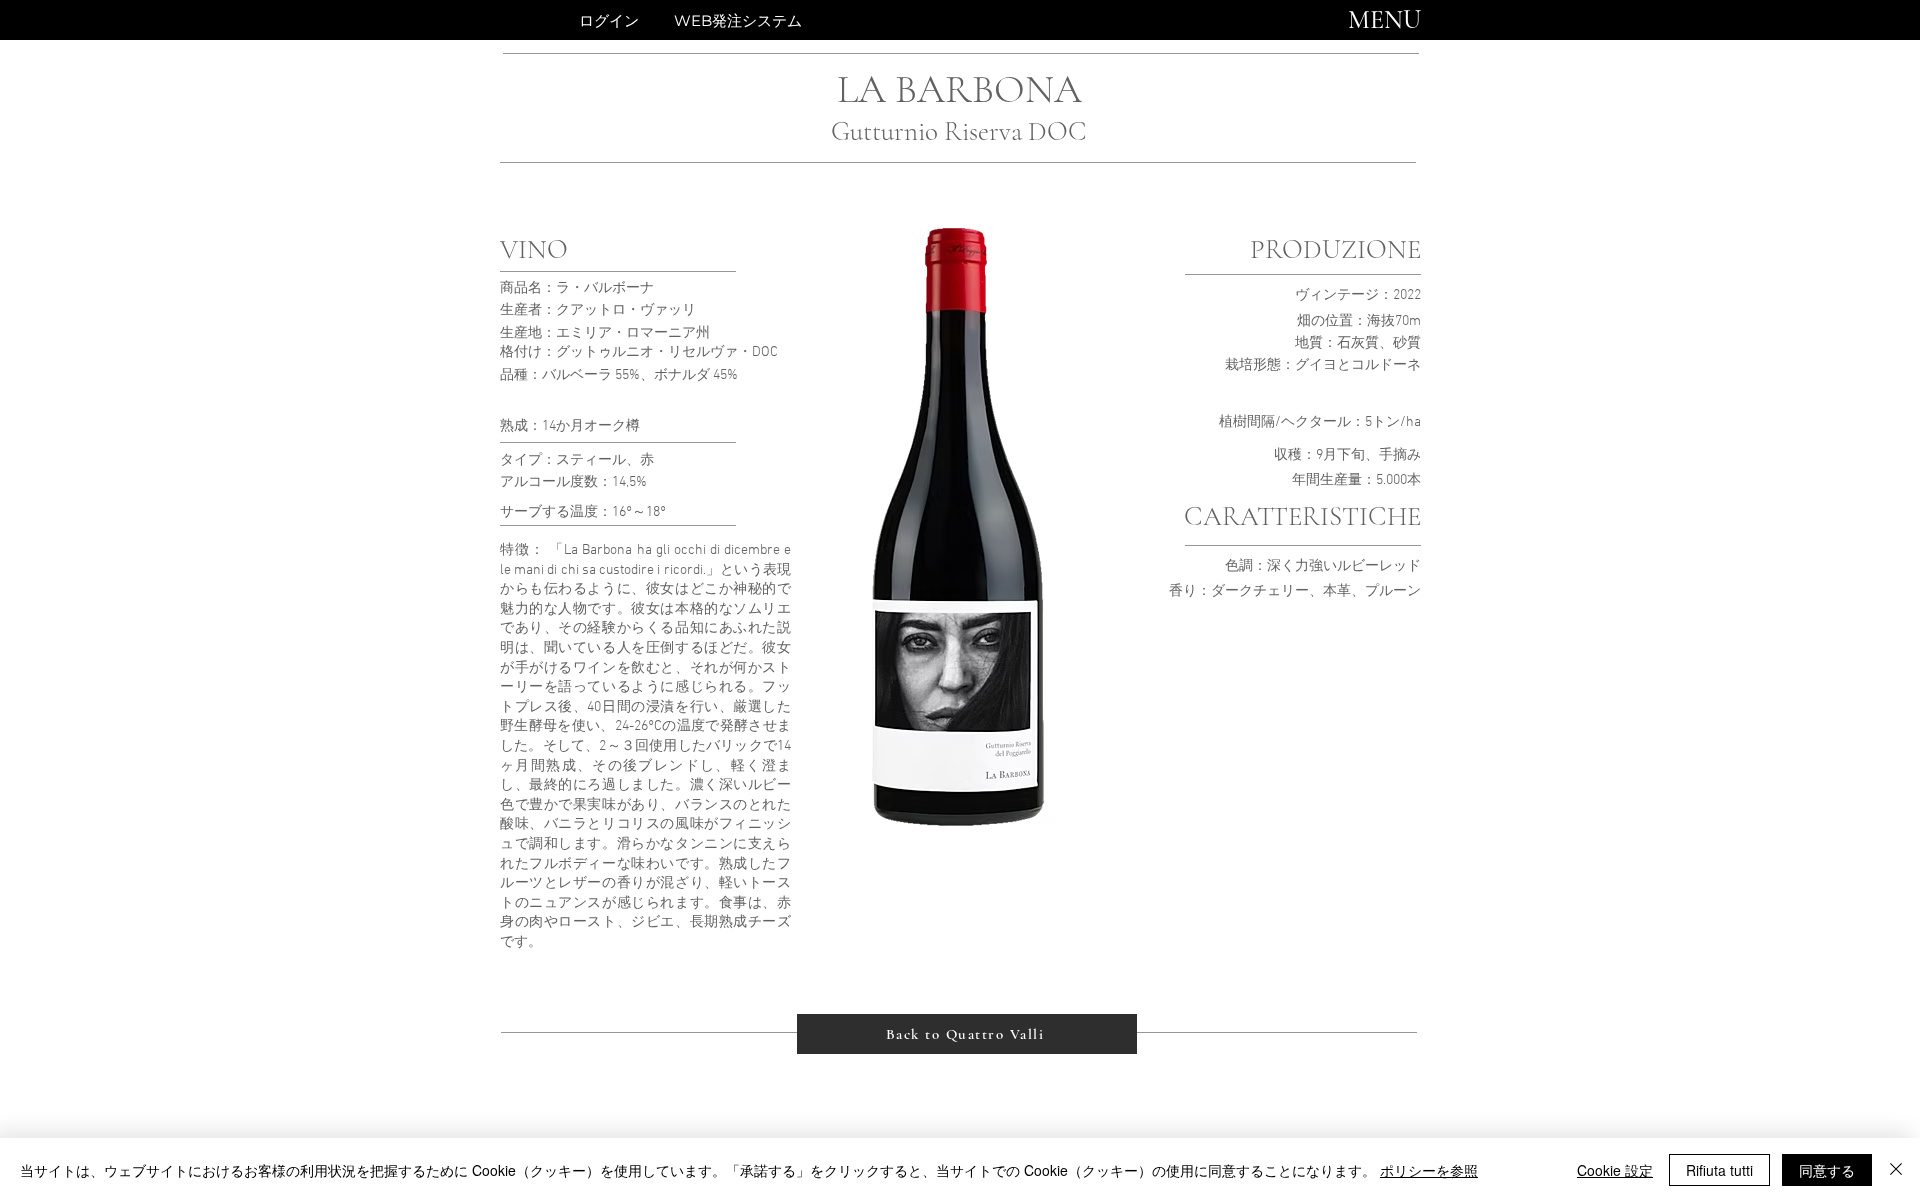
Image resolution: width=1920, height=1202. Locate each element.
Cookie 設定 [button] (1615, 1170)
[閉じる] (1896, 1170)
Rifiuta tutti (1719, 1170)
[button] (1384, 20)
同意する (1827, 1170)
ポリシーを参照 (1429, 1170)
